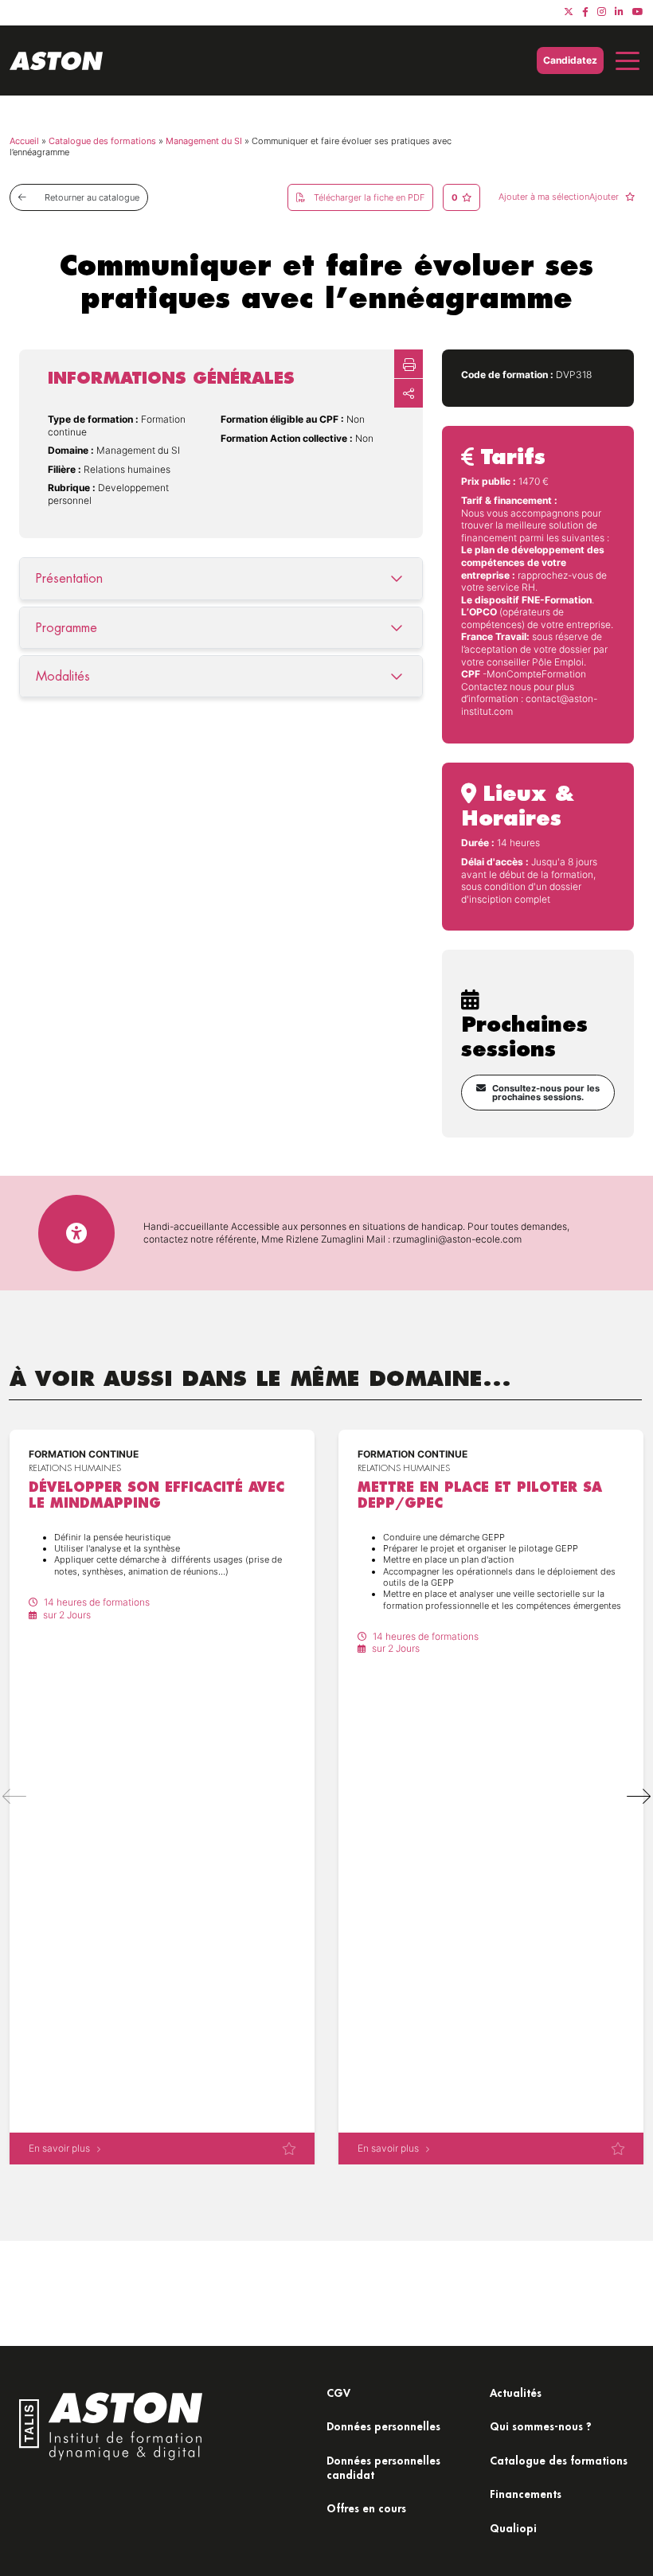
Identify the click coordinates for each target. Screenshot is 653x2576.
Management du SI (204, 141)
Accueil (24, 141)
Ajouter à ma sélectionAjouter (560, 197)
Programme (66, 628)
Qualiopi (513, 2528)
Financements (526, 2494)
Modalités (63, 676)
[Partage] (409, 393)
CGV (338, 2393)
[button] (639, 1797)
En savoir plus (59, 2148)
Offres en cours (366, 2508)
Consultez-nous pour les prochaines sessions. (546, 1093)
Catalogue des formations (102, 141)
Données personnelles (383, 2426)
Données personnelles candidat (383, 2467)
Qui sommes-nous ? (541, 2426)
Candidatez (570, 60)
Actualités (516, 2393)
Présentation (69, 578)
